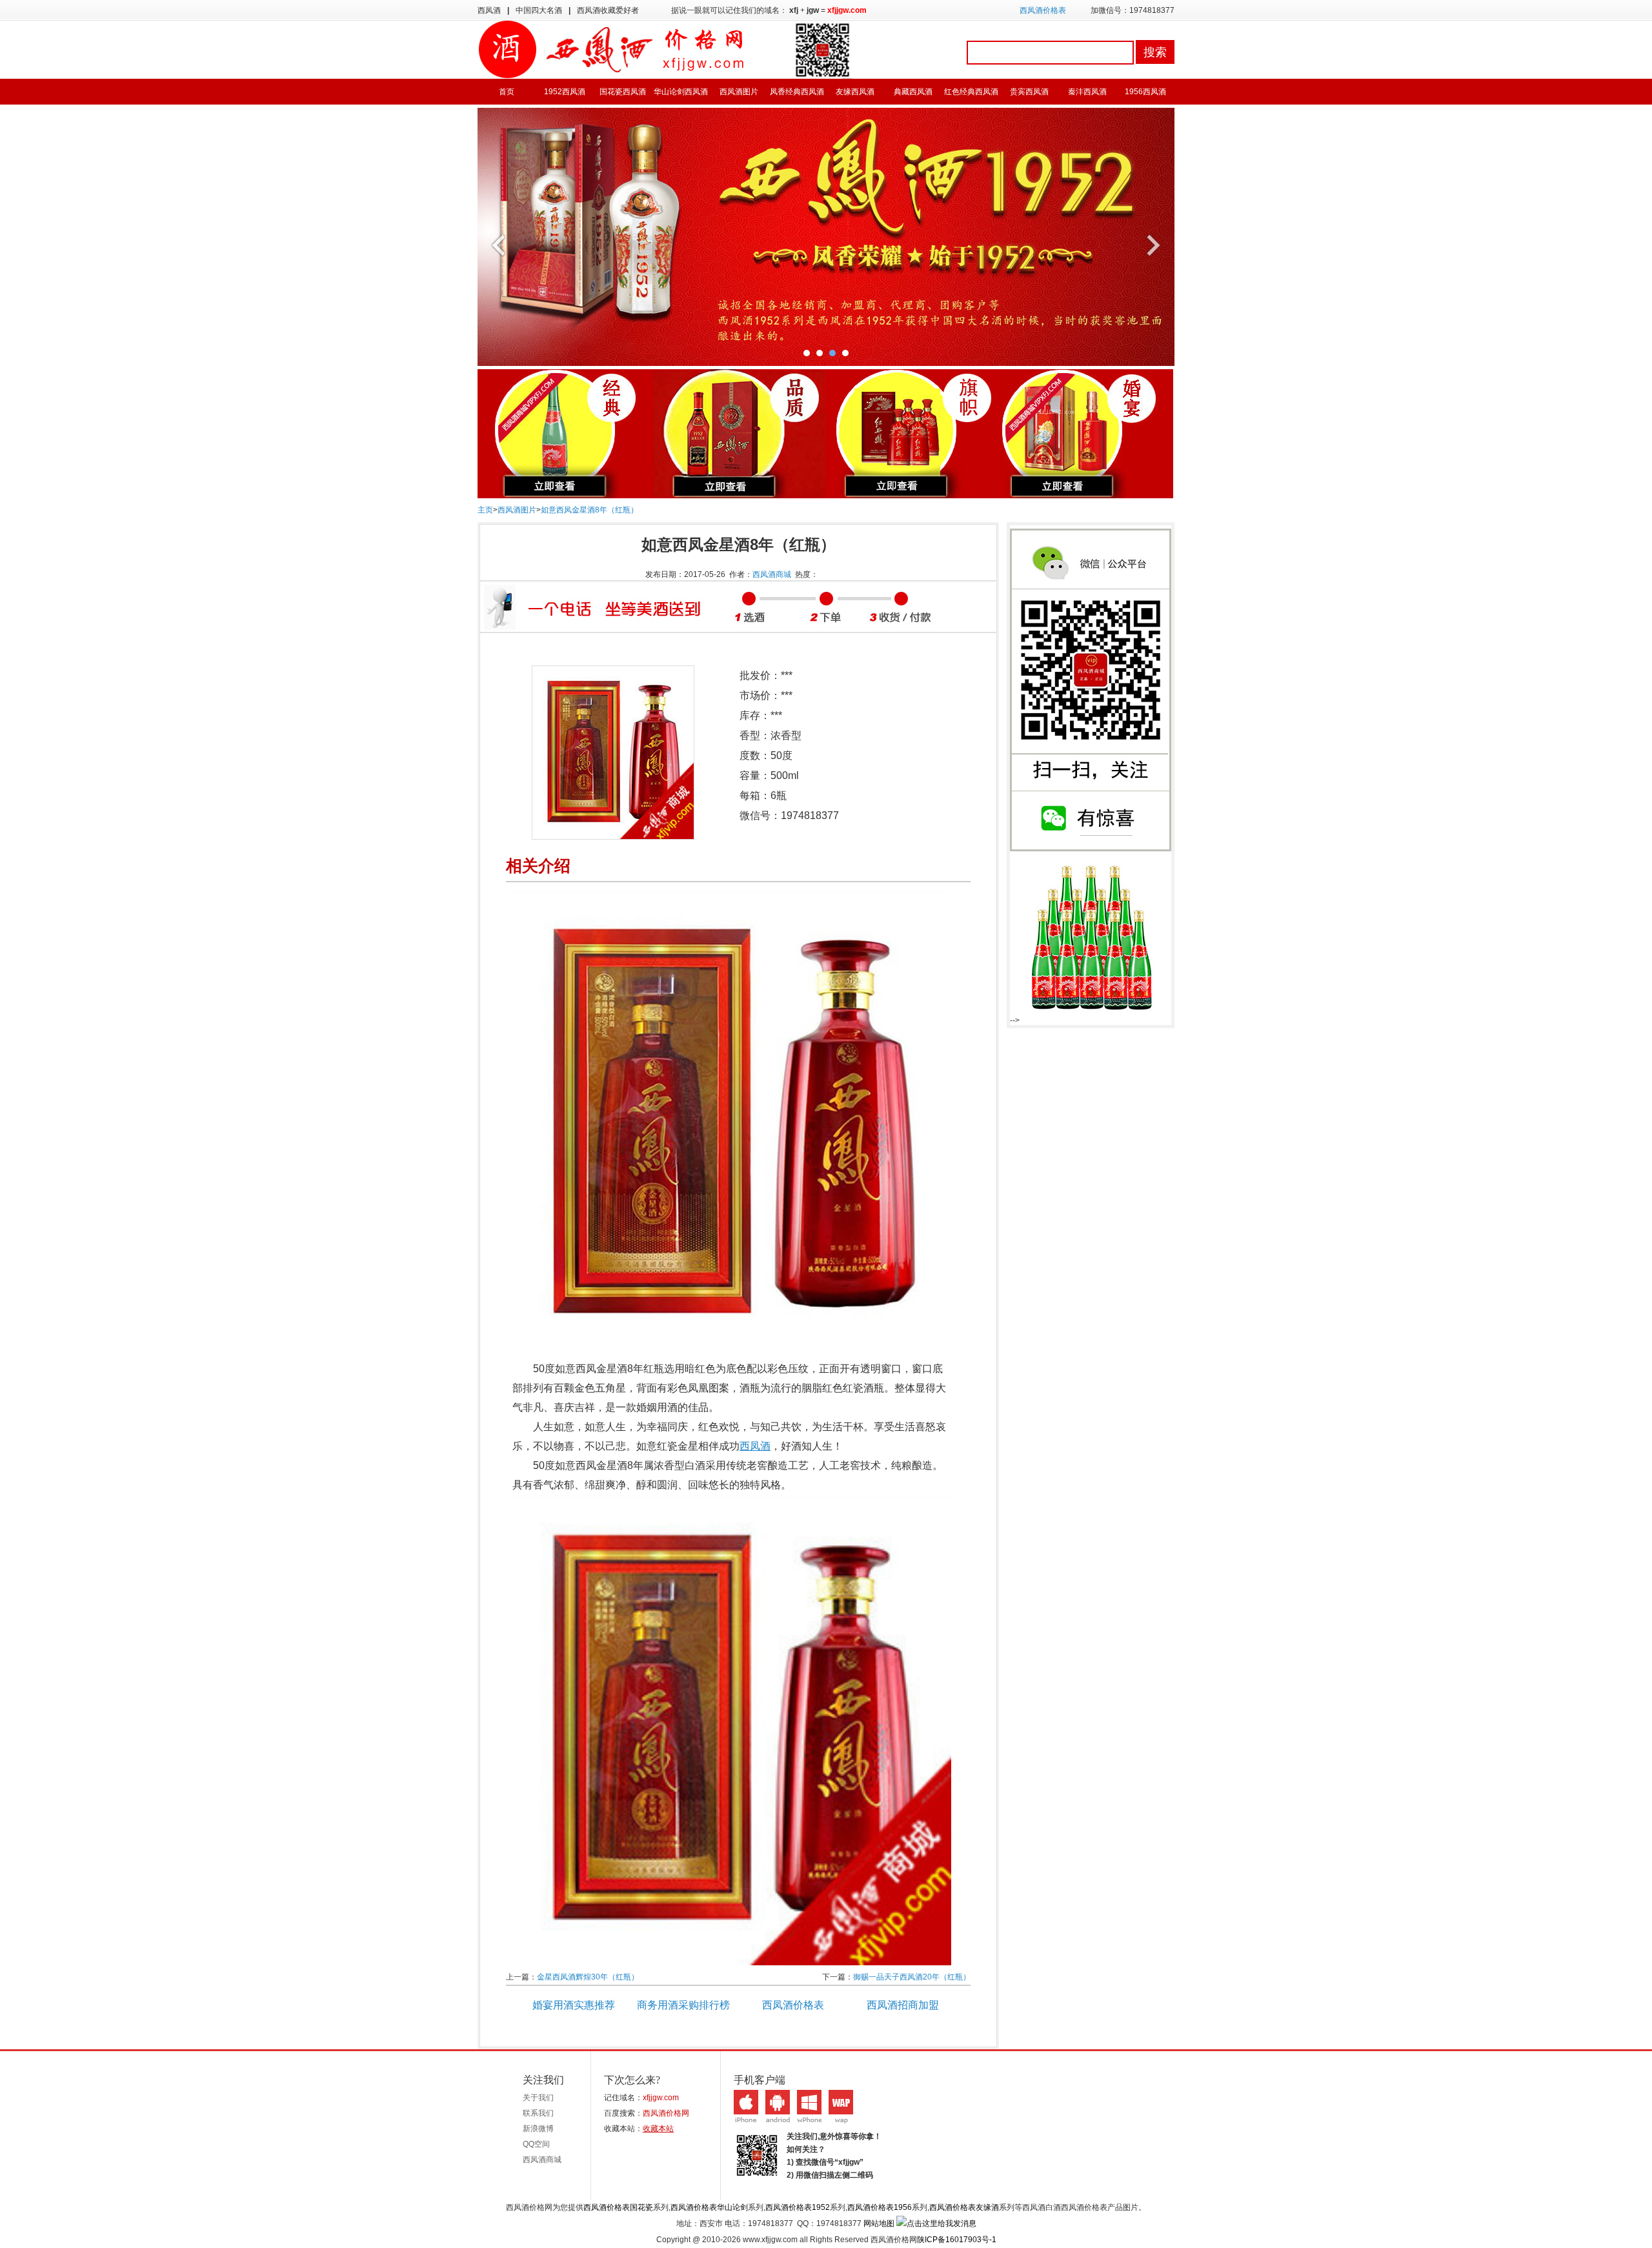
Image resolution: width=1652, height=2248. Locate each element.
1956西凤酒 (1145, 92)
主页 (485, 510)
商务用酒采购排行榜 (683, 2005)
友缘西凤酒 (855, 92)
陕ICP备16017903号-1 (957, 2240)
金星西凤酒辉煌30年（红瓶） (588, 1977)
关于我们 (538, 2098)
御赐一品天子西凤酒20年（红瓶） (912, 1977)
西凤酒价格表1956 (880, 2207)
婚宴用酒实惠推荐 (574, 2005)
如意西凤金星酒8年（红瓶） (589, 510)
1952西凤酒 (565, 92)
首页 (507, 92)
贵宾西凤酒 (1029, 92)
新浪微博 (538, 2129)
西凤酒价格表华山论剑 (709, 2207)
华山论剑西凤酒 (681, 92)
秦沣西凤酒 (1087, 92)
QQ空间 (536, 2144)
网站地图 (879, 2223)
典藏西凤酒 (913, 92)
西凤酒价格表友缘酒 (964, 2207)
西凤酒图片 (739, 92)
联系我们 (538, 2113)
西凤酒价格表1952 (798, 2207)
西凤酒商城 (772, 574)
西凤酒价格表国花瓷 (618, 2207)
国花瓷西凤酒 (623, 92)
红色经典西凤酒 (971, 92)
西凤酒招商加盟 (903, 2005)
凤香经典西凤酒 (797, 92)
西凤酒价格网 (666, 2113)
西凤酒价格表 (1043, 10)
